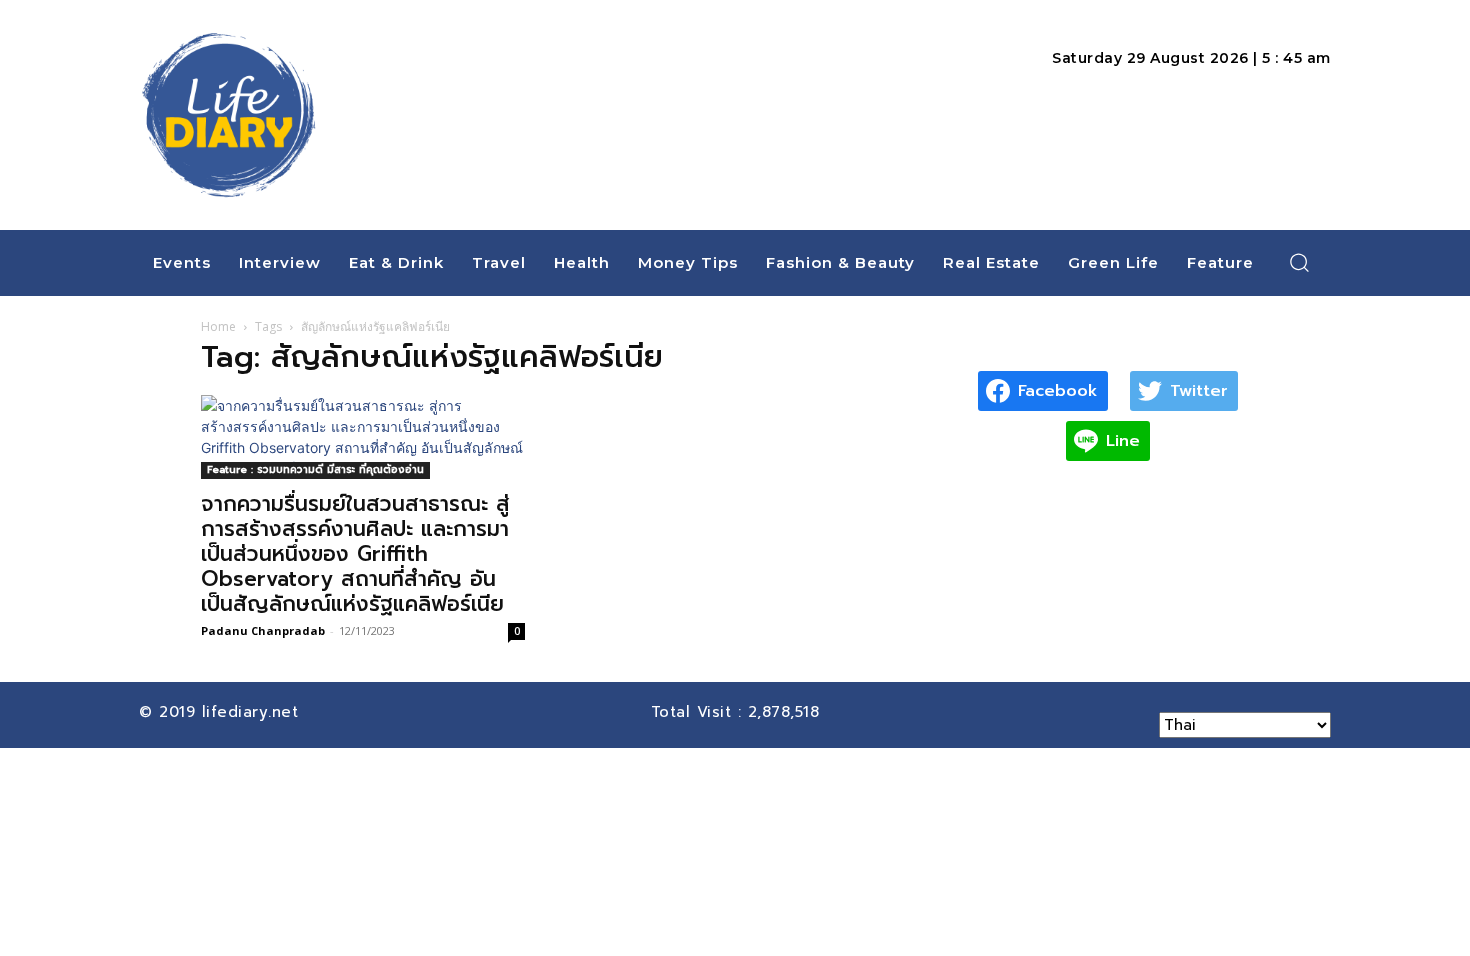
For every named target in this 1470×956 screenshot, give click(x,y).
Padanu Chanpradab (263, 630)
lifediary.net (253, 712)
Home (218, 326)
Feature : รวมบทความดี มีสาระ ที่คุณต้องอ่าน (315, 469)
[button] (1300, 262)
